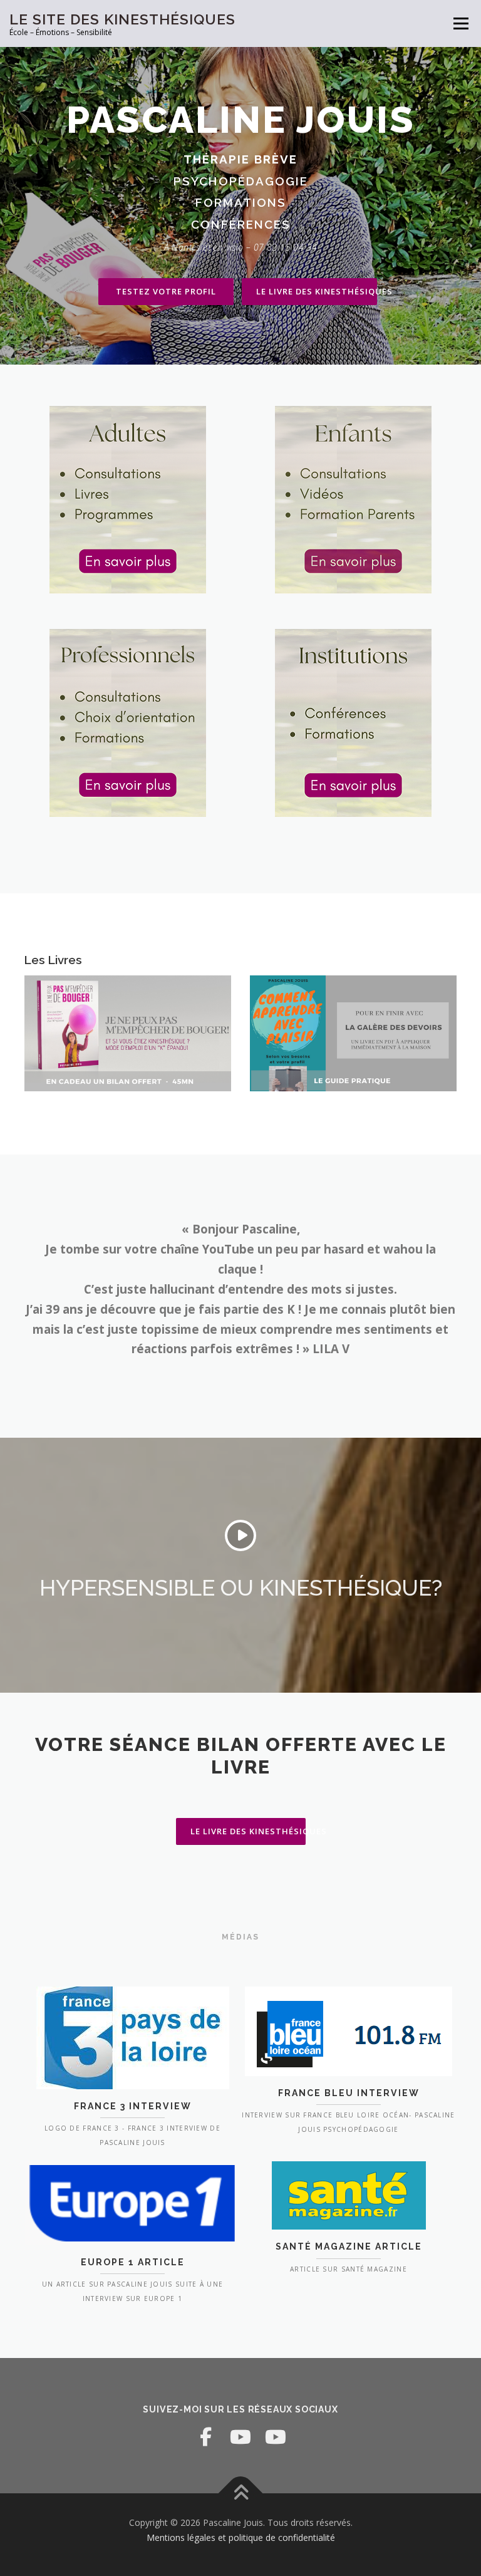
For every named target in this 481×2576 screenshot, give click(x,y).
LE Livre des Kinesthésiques (317, 291)
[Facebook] (205, 2437)
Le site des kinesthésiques (122, 19)
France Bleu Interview (349, 2093)
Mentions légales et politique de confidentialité (241, 2537)
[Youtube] (240, 2437)
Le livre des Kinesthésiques (248, 1831)
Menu (461, 23)
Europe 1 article (133, 2262)
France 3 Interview (133, 2106)
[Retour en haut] (241, 2494)
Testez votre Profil (166, 291)
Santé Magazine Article (349, 2246)
